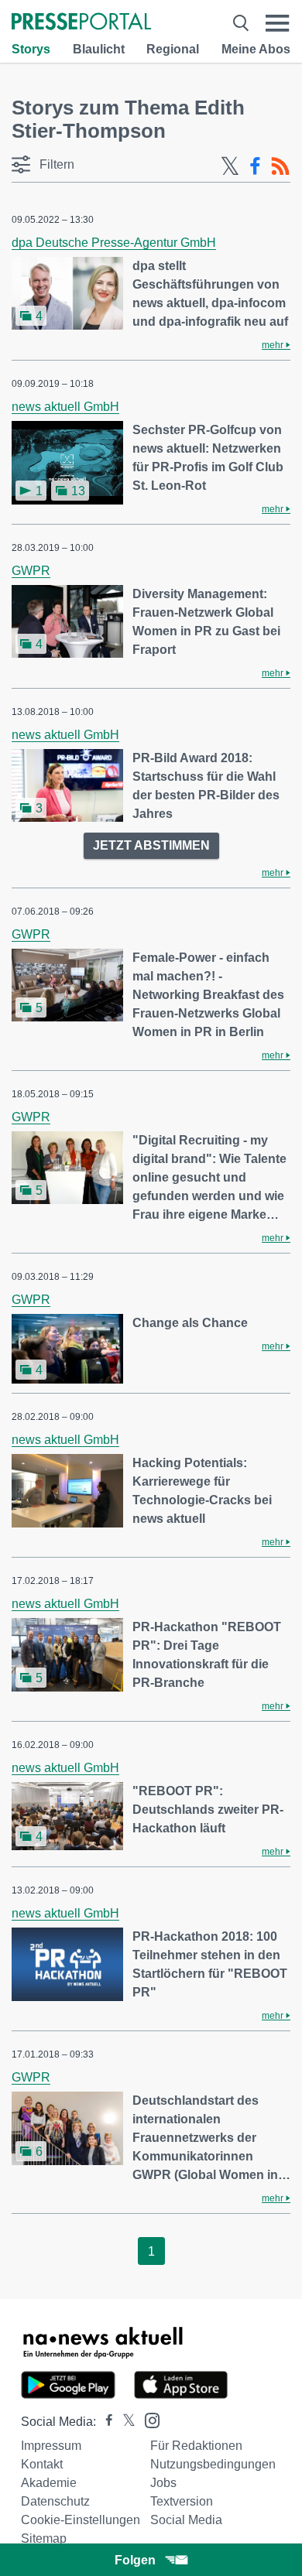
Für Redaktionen (196, 2446)
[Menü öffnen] (278, 23)
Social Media (186, 2520)
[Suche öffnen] (241, 23)
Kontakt (42, 2464)
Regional (173, 49)
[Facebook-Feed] (255, 166)
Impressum (51, 2446)
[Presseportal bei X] (124, 2422)
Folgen (135, 2560)
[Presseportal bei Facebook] (105, 2422)
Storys (31, 49)
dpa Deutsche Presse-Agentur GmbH (114, 243)
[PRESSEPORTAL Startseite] (81, 23)
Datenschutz (55, 2501)
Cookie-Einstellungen (81, 2520)
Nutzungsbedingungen (213, 2464)
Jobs (163, 2483)
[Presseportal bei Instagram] (148, 2419)
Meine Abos (256, 49)
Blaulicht (99, 49)
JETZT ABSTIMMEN (151, 845)
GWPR (31, 571)
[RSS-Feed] (280, 166)
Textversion (182, 2501)
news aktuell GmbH (65, 407)
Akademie (49, 2483)
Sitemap (44, 2538)
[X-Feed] (230, 166)
